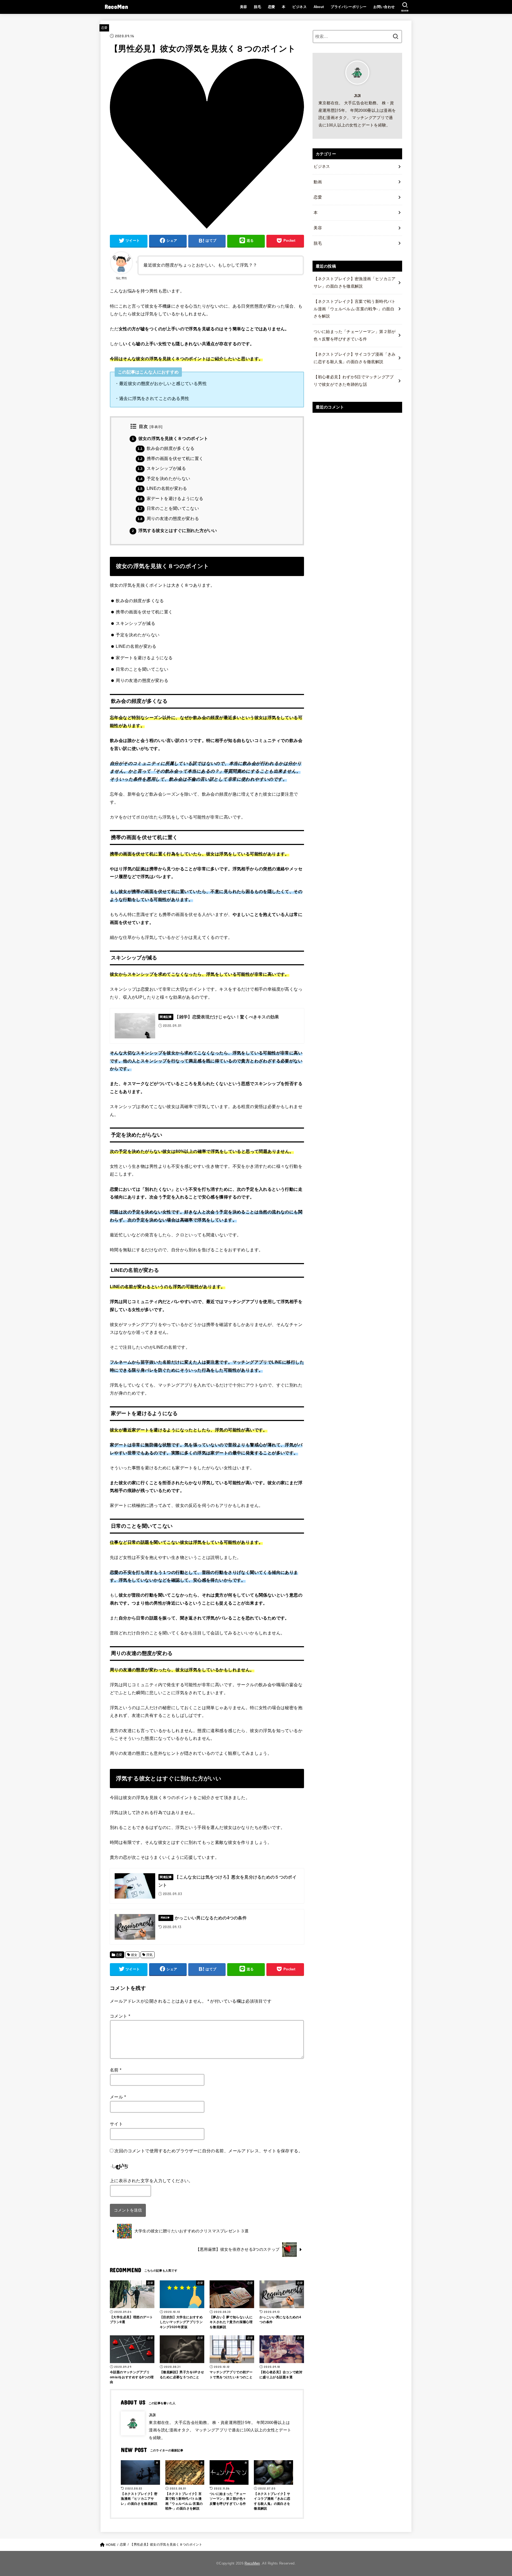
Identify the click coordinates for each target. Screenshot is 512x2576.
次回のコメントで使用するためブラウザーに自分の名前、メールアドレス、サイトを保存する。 (209, 2151)
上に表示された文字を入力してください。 (151, 2181)
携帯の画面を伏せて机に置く (170, 459)
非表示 (156, 427)
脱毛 (257, 7)
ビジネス (299, 7)
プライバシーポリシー (349, 7)
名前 (116, 2070)
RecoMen (116, 7)
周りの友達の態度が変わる (168, 519)
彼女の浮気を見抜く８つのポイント (170, 438)
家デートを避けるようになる (170, 499)
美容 (244, 7)
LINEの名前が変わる (162, 488)
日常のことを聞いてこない (168, 508)
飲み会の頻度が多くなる (166, 448)
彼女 (134, 1955)
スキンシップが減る (162, 468)
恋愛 (272, 7)
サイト (116, 2124)
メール (118, 2097)
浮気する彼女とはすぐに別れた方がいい (175, 531)
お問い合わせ (384, 7)
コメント (120, 2016)
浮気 (149, 1955)
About (319, 7)
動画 (318, 182)
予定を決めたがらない (164, 479)
